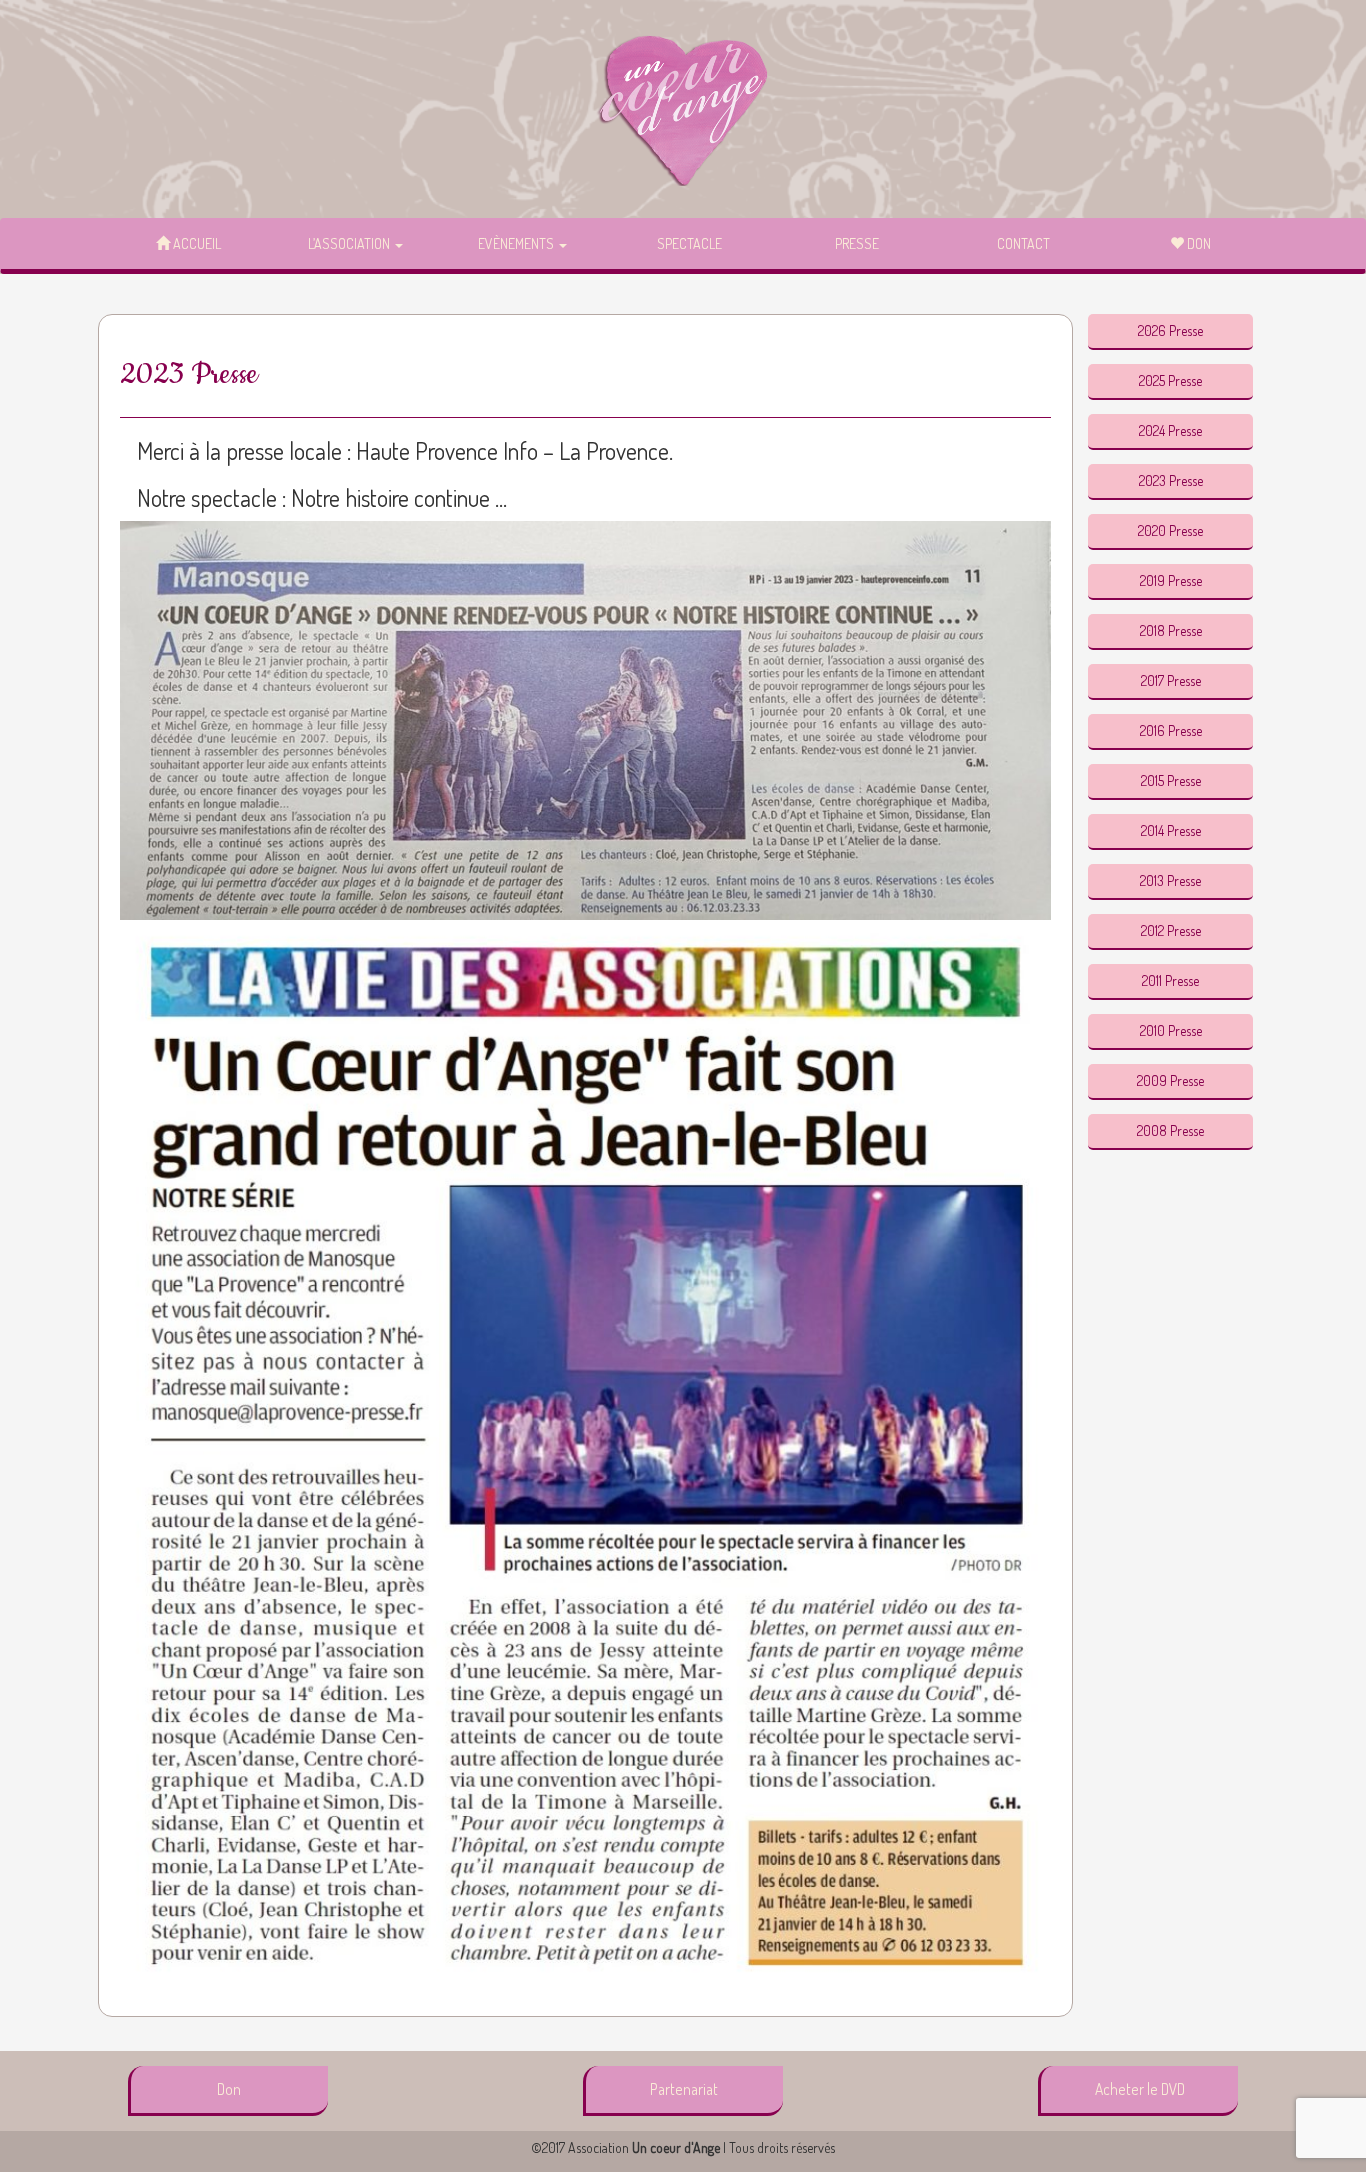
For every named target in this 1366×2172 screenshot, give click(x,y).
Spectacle (689, 243)
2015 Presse (1171, 780)
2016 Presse (1171, 730)
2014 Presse (1171, 830)
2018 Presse (1171, 630)
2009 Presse (1170, 1080)
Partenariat (684, 2089)
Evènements (517, 243)
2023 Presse (1171, 480)
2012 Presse (1171, 930)
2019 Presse (1171, 580)
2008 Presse (1170, 1130)
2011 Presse (1170, 980)
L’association (350, 243)
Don (1197, 243)
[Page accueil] (683, 110)
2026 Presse (1170, 330)
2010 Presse (1171, 1030)
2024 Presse (1170, 430)
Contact (1023, 243)
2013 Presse (1170, 880)
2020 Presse (1170, 530)
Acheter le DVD (1140, 2089)
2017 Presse (1171, 680)
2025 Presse (1170, 380)
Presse (857, 243)
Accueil (195, 243)
